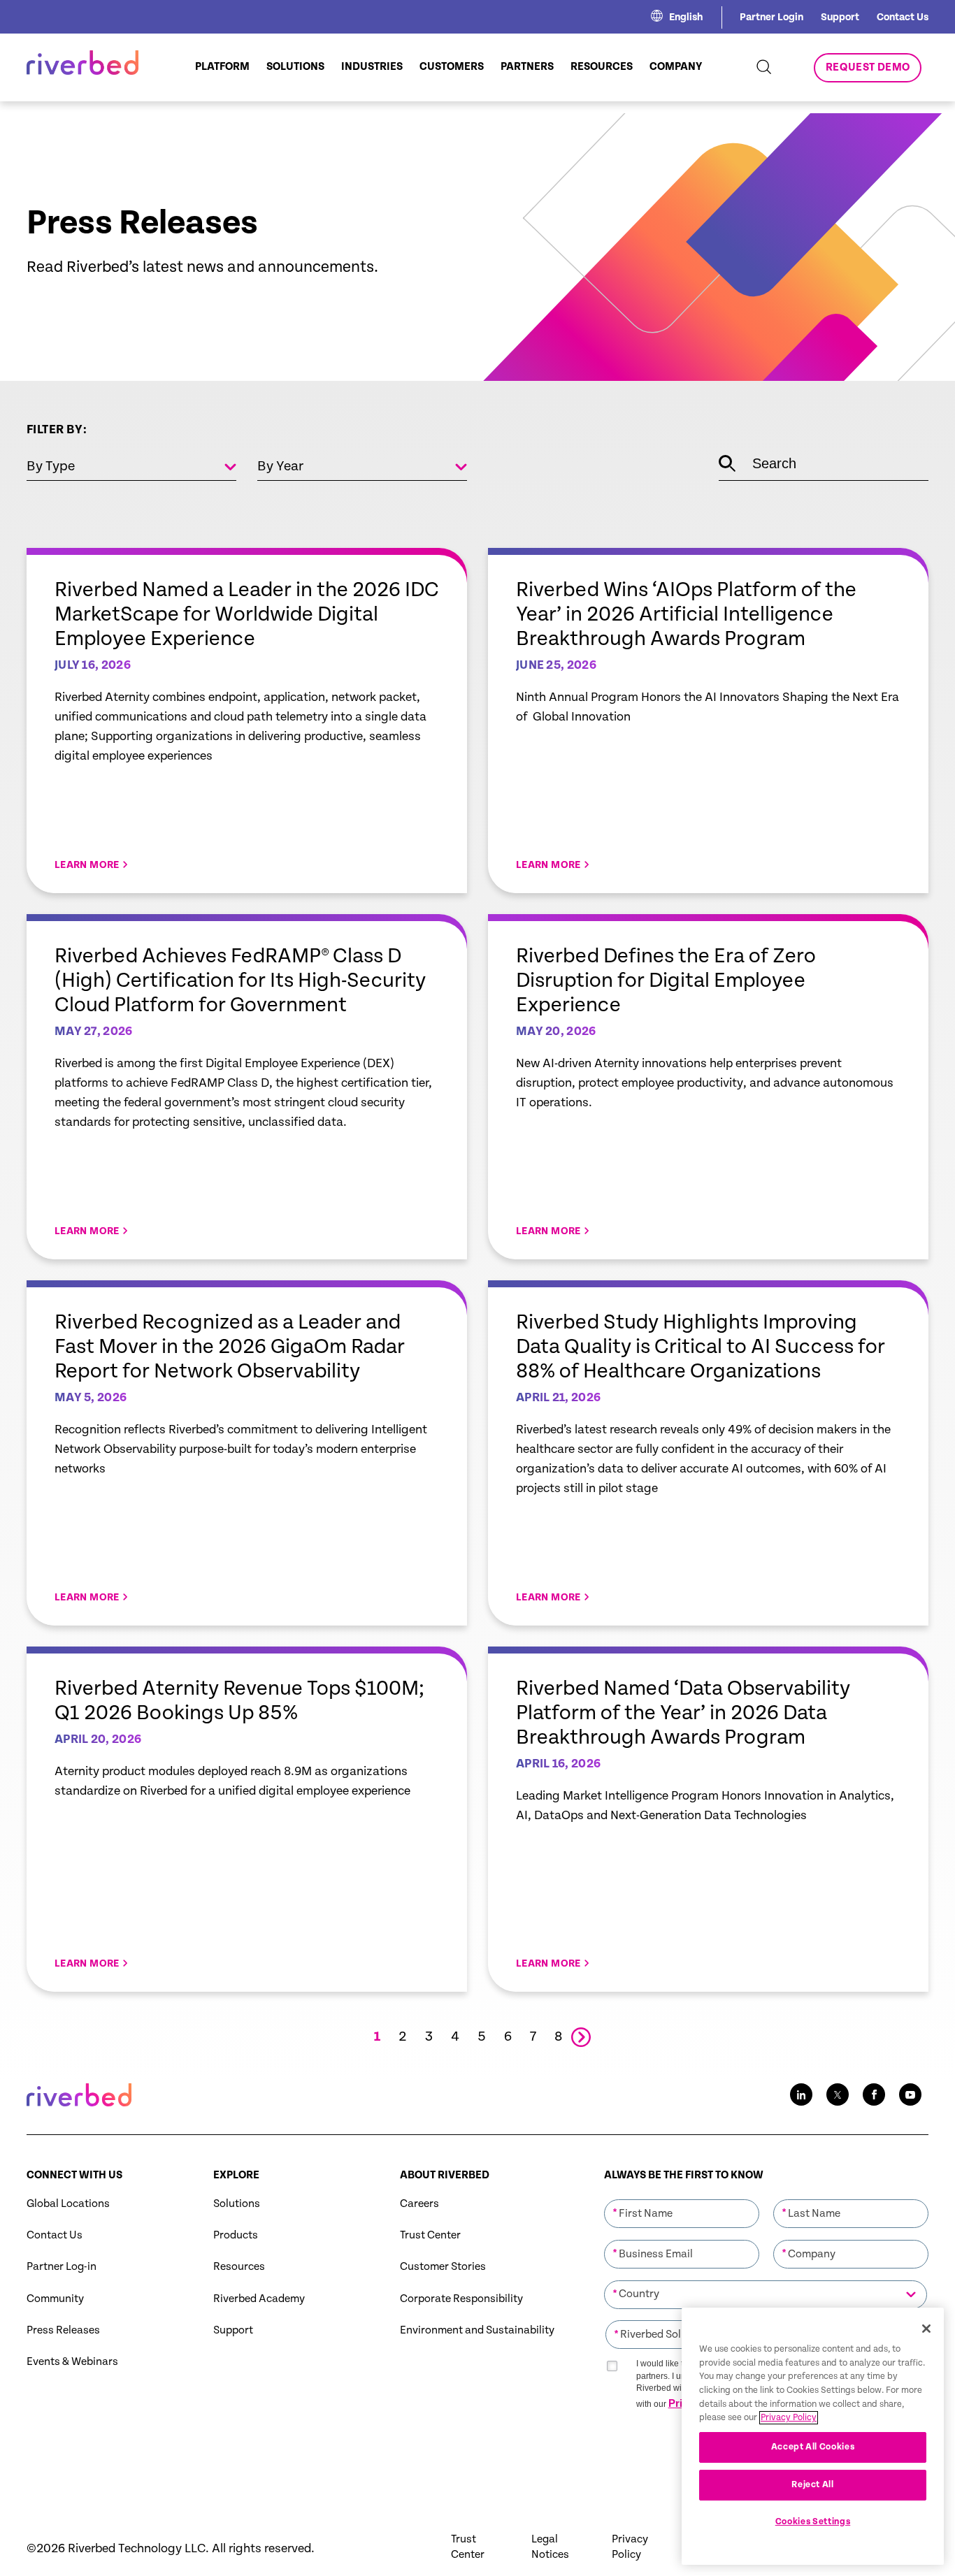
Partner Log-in (62, 2267)
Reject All (813, 2485)
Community (55, 2299)
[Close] (926, 2329)
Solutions (237, 2204)
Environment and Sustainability (477, 2330)
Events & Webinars (72, 2362)
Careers (419, 2204)
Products (236, 2235)
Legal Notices (550, 2547)
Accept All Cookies (813, 2447)
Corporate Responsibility (461, 2299)
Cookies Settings (813, 2522)
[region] (813, 2436)
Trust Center (430, 2235)
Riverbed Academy (259, 2299)
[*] (682, 2198)
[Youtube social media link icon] (910, 2094)
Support (840, 17)
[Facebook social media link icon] (874, 2094)
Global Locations (68, 2204)
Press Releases (63, 2330)
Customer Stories (443, 2267)
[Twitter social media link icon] (838, 2094)
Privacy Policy (630, 2547)
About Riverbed (445, 2175)
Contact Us (903, 17)
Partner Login (771, 17)
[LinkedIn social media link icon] (801, 2094)
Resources (239, 2267)
